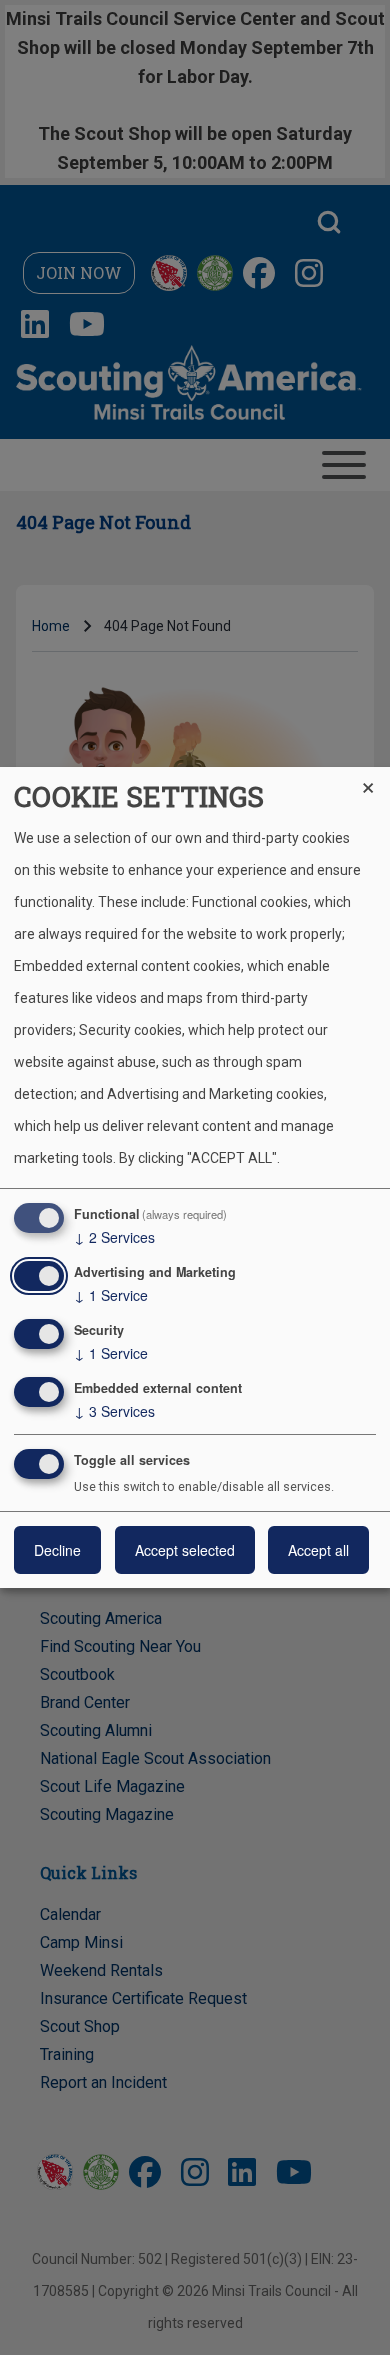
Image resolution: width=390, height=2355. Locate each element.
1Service (111, 1295)
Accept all (318, 1550)
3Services (114, 1411)
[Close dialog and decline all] (375, 779)
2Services (114, 1237)
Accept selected (185, 1550)
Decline (57, 1550)
